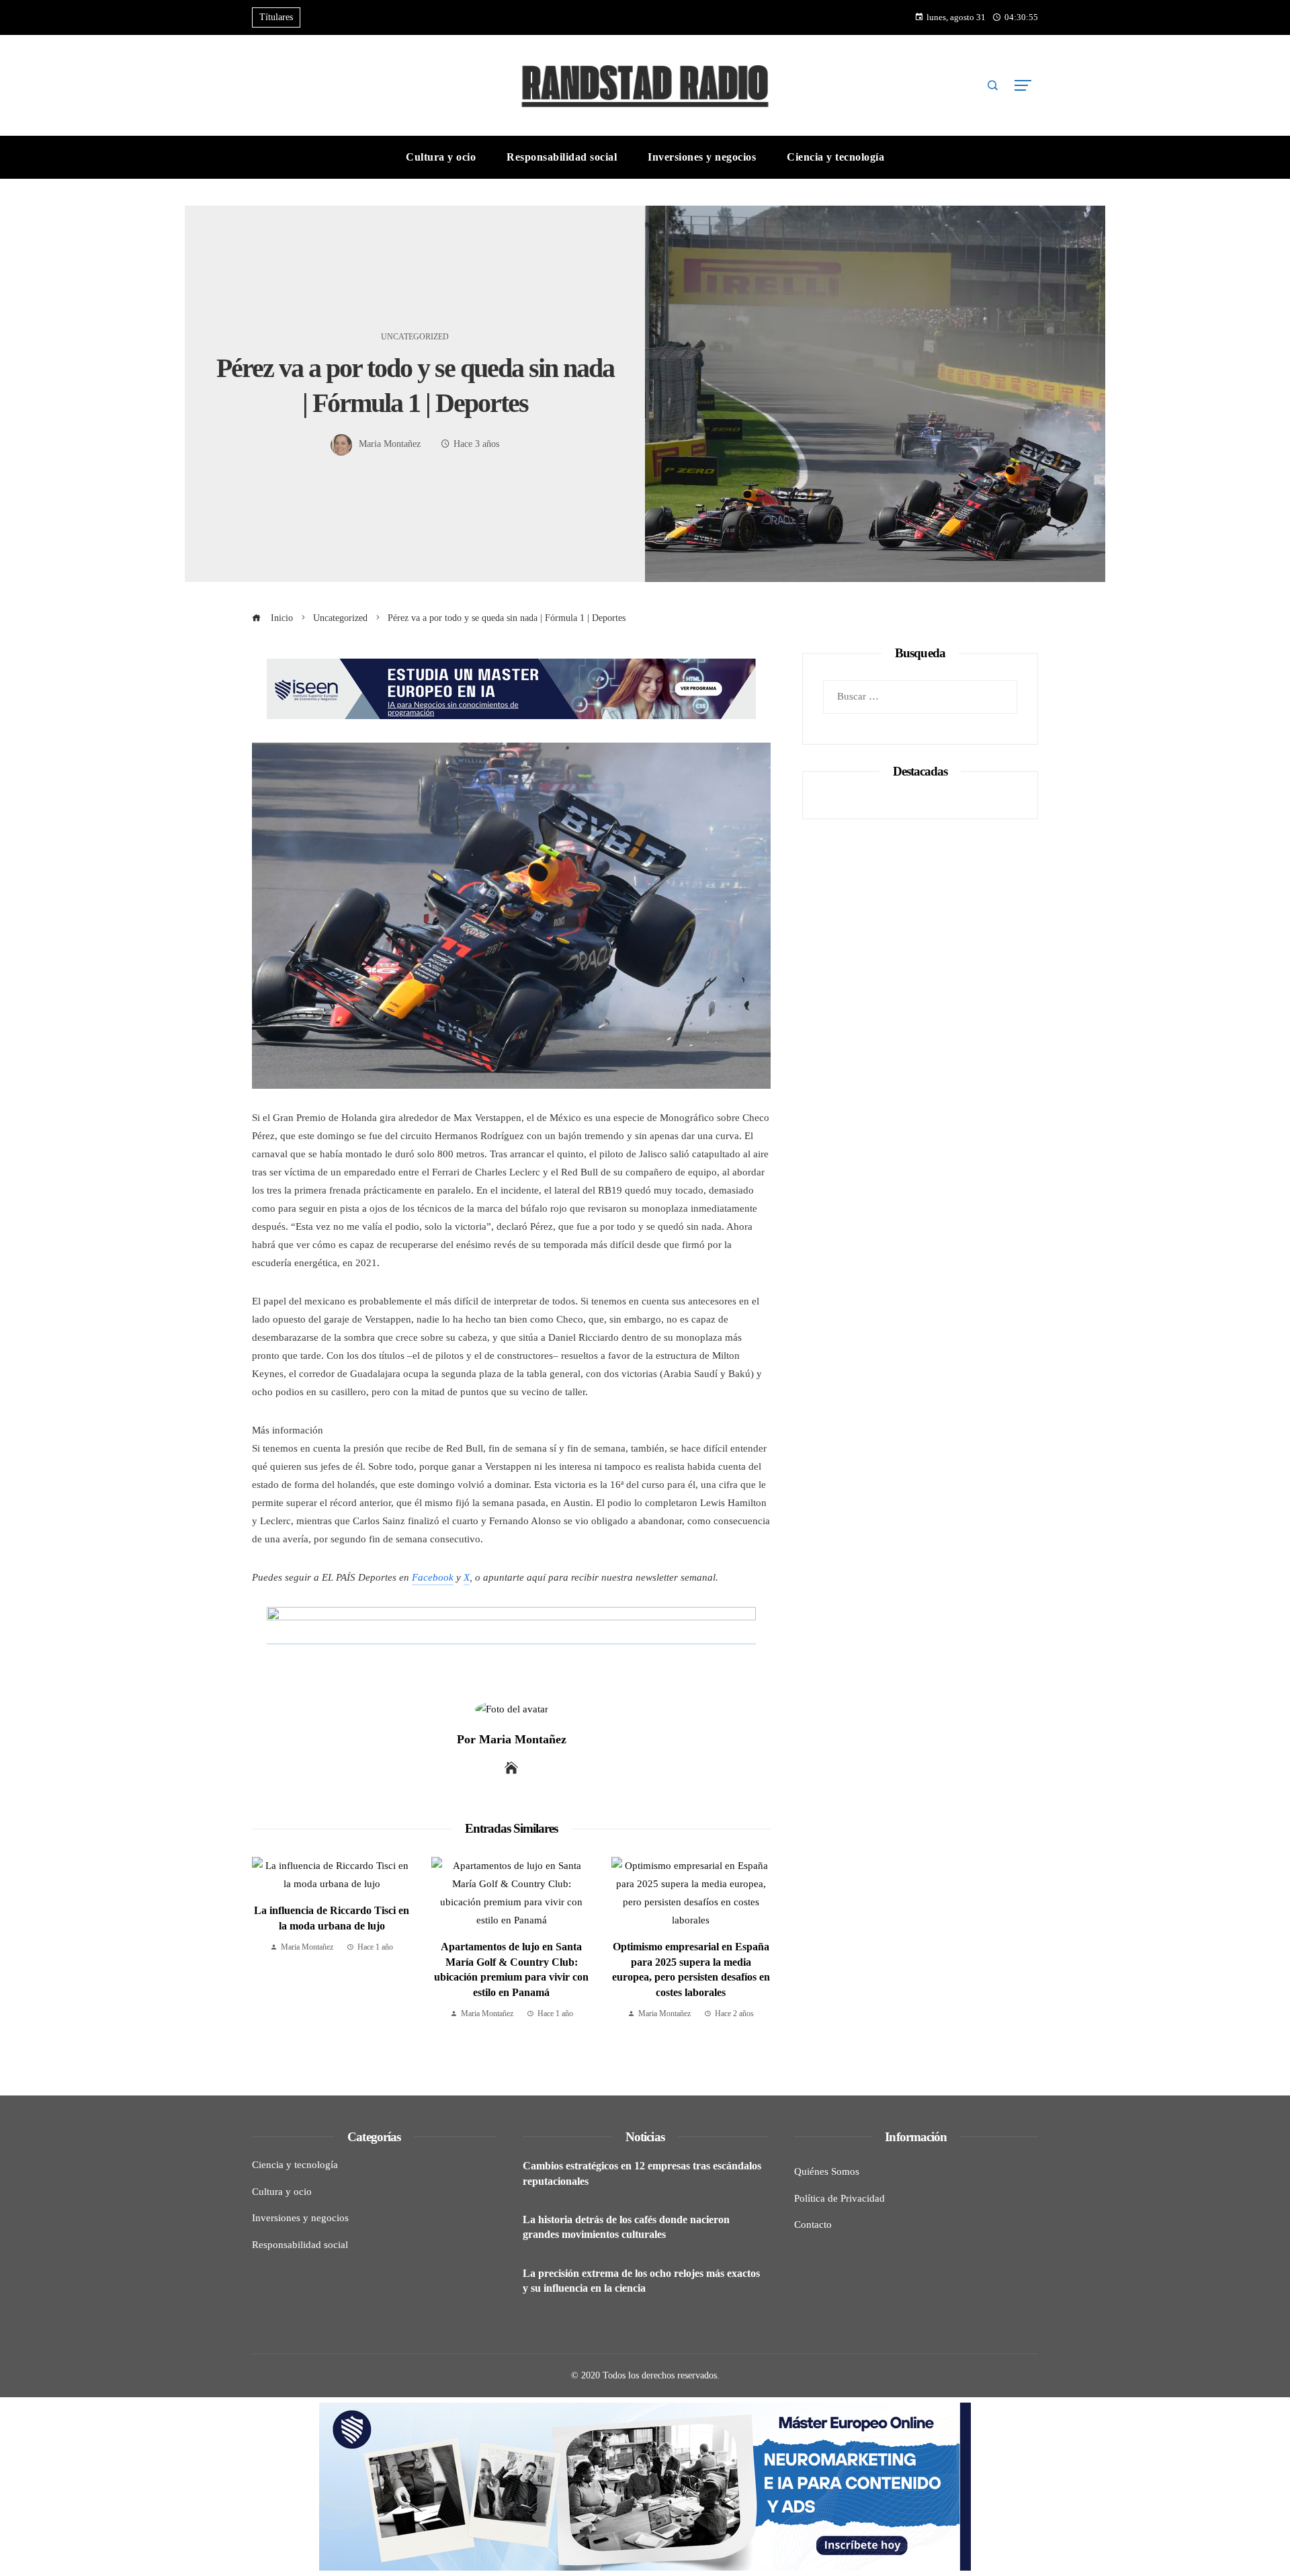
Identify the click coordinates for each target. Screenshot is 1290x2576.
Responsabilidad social (300, 2245)
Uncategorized (415, 337)
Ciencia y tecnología (295, 2165)
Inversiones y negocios (300, 2218)
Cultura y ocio (282, 2192)
